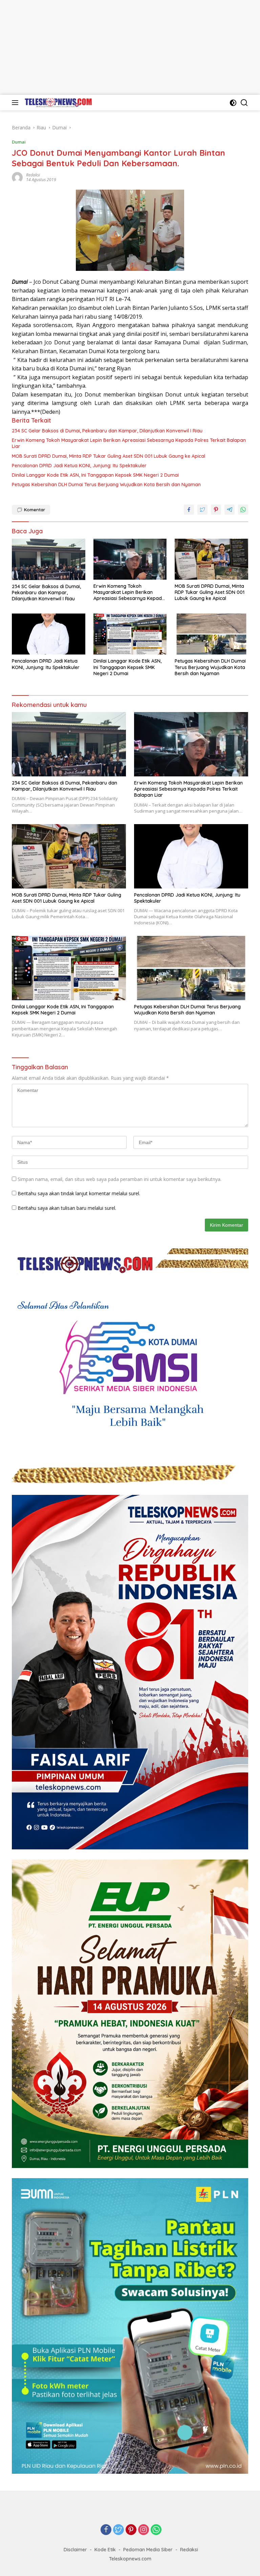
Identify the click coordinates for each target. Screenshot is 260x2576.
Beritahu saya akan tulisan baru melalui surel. (67, 1208)
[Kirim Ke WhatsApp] (243, 510)
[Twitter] (118, 2530)
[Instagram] (144, 2530)
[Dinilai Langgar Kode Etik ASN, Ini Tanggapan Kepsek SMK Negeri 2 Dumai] (130, 634)
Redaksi (33, 175)
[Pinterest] (131, 2530)
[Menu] (16, 103)
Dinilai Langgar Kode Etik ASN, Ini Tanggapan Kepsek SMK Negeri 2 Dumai (95, 475)
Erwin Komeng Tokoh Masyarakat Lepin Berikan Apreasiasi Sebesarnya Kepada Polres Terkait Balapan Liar (129, 443)
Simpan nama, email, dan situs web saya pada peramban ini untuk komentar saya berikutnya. (120, 1179)
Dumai (19, 142)
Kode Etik (105, 2550)
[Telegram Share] (230, 510)
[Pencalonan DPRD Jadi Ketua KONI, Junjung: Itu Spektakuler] (49, 634)
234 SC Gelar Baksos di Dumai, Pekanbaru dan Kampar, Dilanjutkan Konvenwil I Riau (107, 431)
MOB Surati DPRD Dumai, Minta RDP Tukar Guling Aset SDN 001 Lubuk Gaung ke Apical (109, 456)
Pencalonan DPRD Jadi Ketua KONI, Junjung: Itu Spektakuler (79, 466)
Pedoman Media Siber (148, 2550)
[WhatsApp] (156, 2530)
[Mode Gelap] (233, 103)
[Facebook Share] (189, 510)
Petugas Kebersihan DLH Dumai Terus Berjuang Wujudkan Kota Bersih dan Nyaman (106, 485)
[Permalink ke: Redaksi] (17, 177)
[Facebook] (106, 2530)
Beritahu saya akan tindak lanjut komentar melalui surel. (79, 1193)
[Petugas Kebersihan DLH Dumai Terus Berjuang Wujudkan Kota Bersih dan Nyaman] (211, 634)
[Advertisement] (130, 47)
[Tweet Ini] (202, 510)
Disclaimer (75, 2550)
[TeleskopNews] (57, 102)
